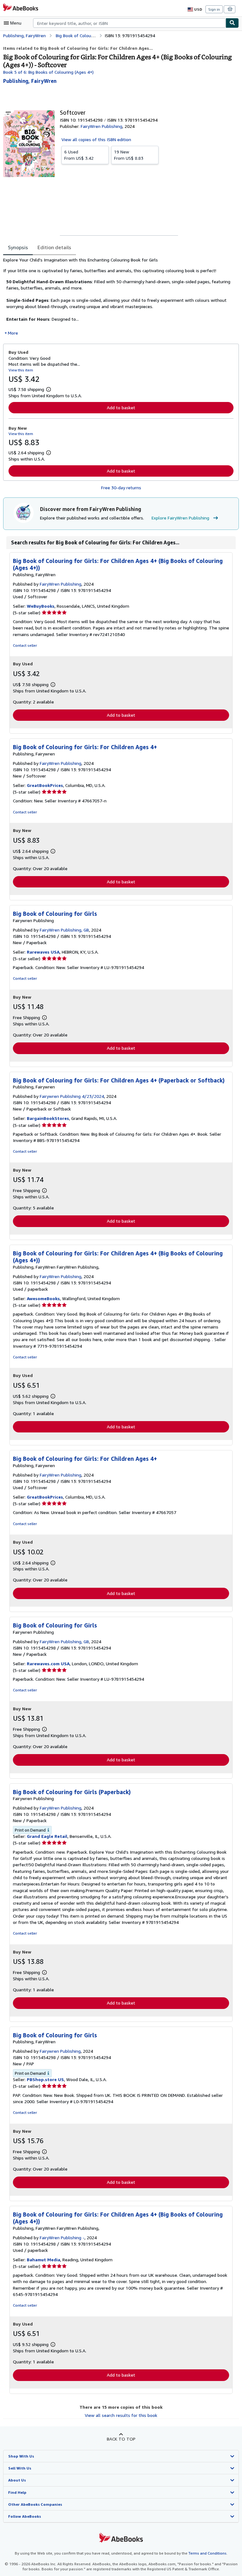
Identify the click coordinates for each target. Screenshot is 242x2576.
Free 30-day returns (121, 488)
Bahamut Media (43, 2260)
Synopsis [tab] (18, 247)
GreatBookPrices (45, 785)
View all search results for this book (121, 2415)
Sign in (214, 9)
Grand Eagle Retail (47, 1836)
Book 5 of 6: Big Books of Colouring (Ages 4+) (48, 72)
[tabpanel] (118, 296)
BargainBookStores (48, 1118)
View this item (21, 370)
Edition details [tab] (54, 247)
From (79, 155)
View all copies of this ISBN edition (96, 139)
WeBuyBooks (41, 606)
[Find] (232, 23)
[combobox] (129, 23)
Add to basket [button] (121, 407)
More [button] (13, 333)
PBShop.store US (45, 2079)
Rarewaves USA (43, 952)
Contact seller (25, 645)
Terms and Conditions (207, 2553)
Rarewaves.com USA (48, 1664)
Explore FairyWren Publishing (180, 518)
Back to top (121, 2439)
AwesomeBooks (43, 1298)
